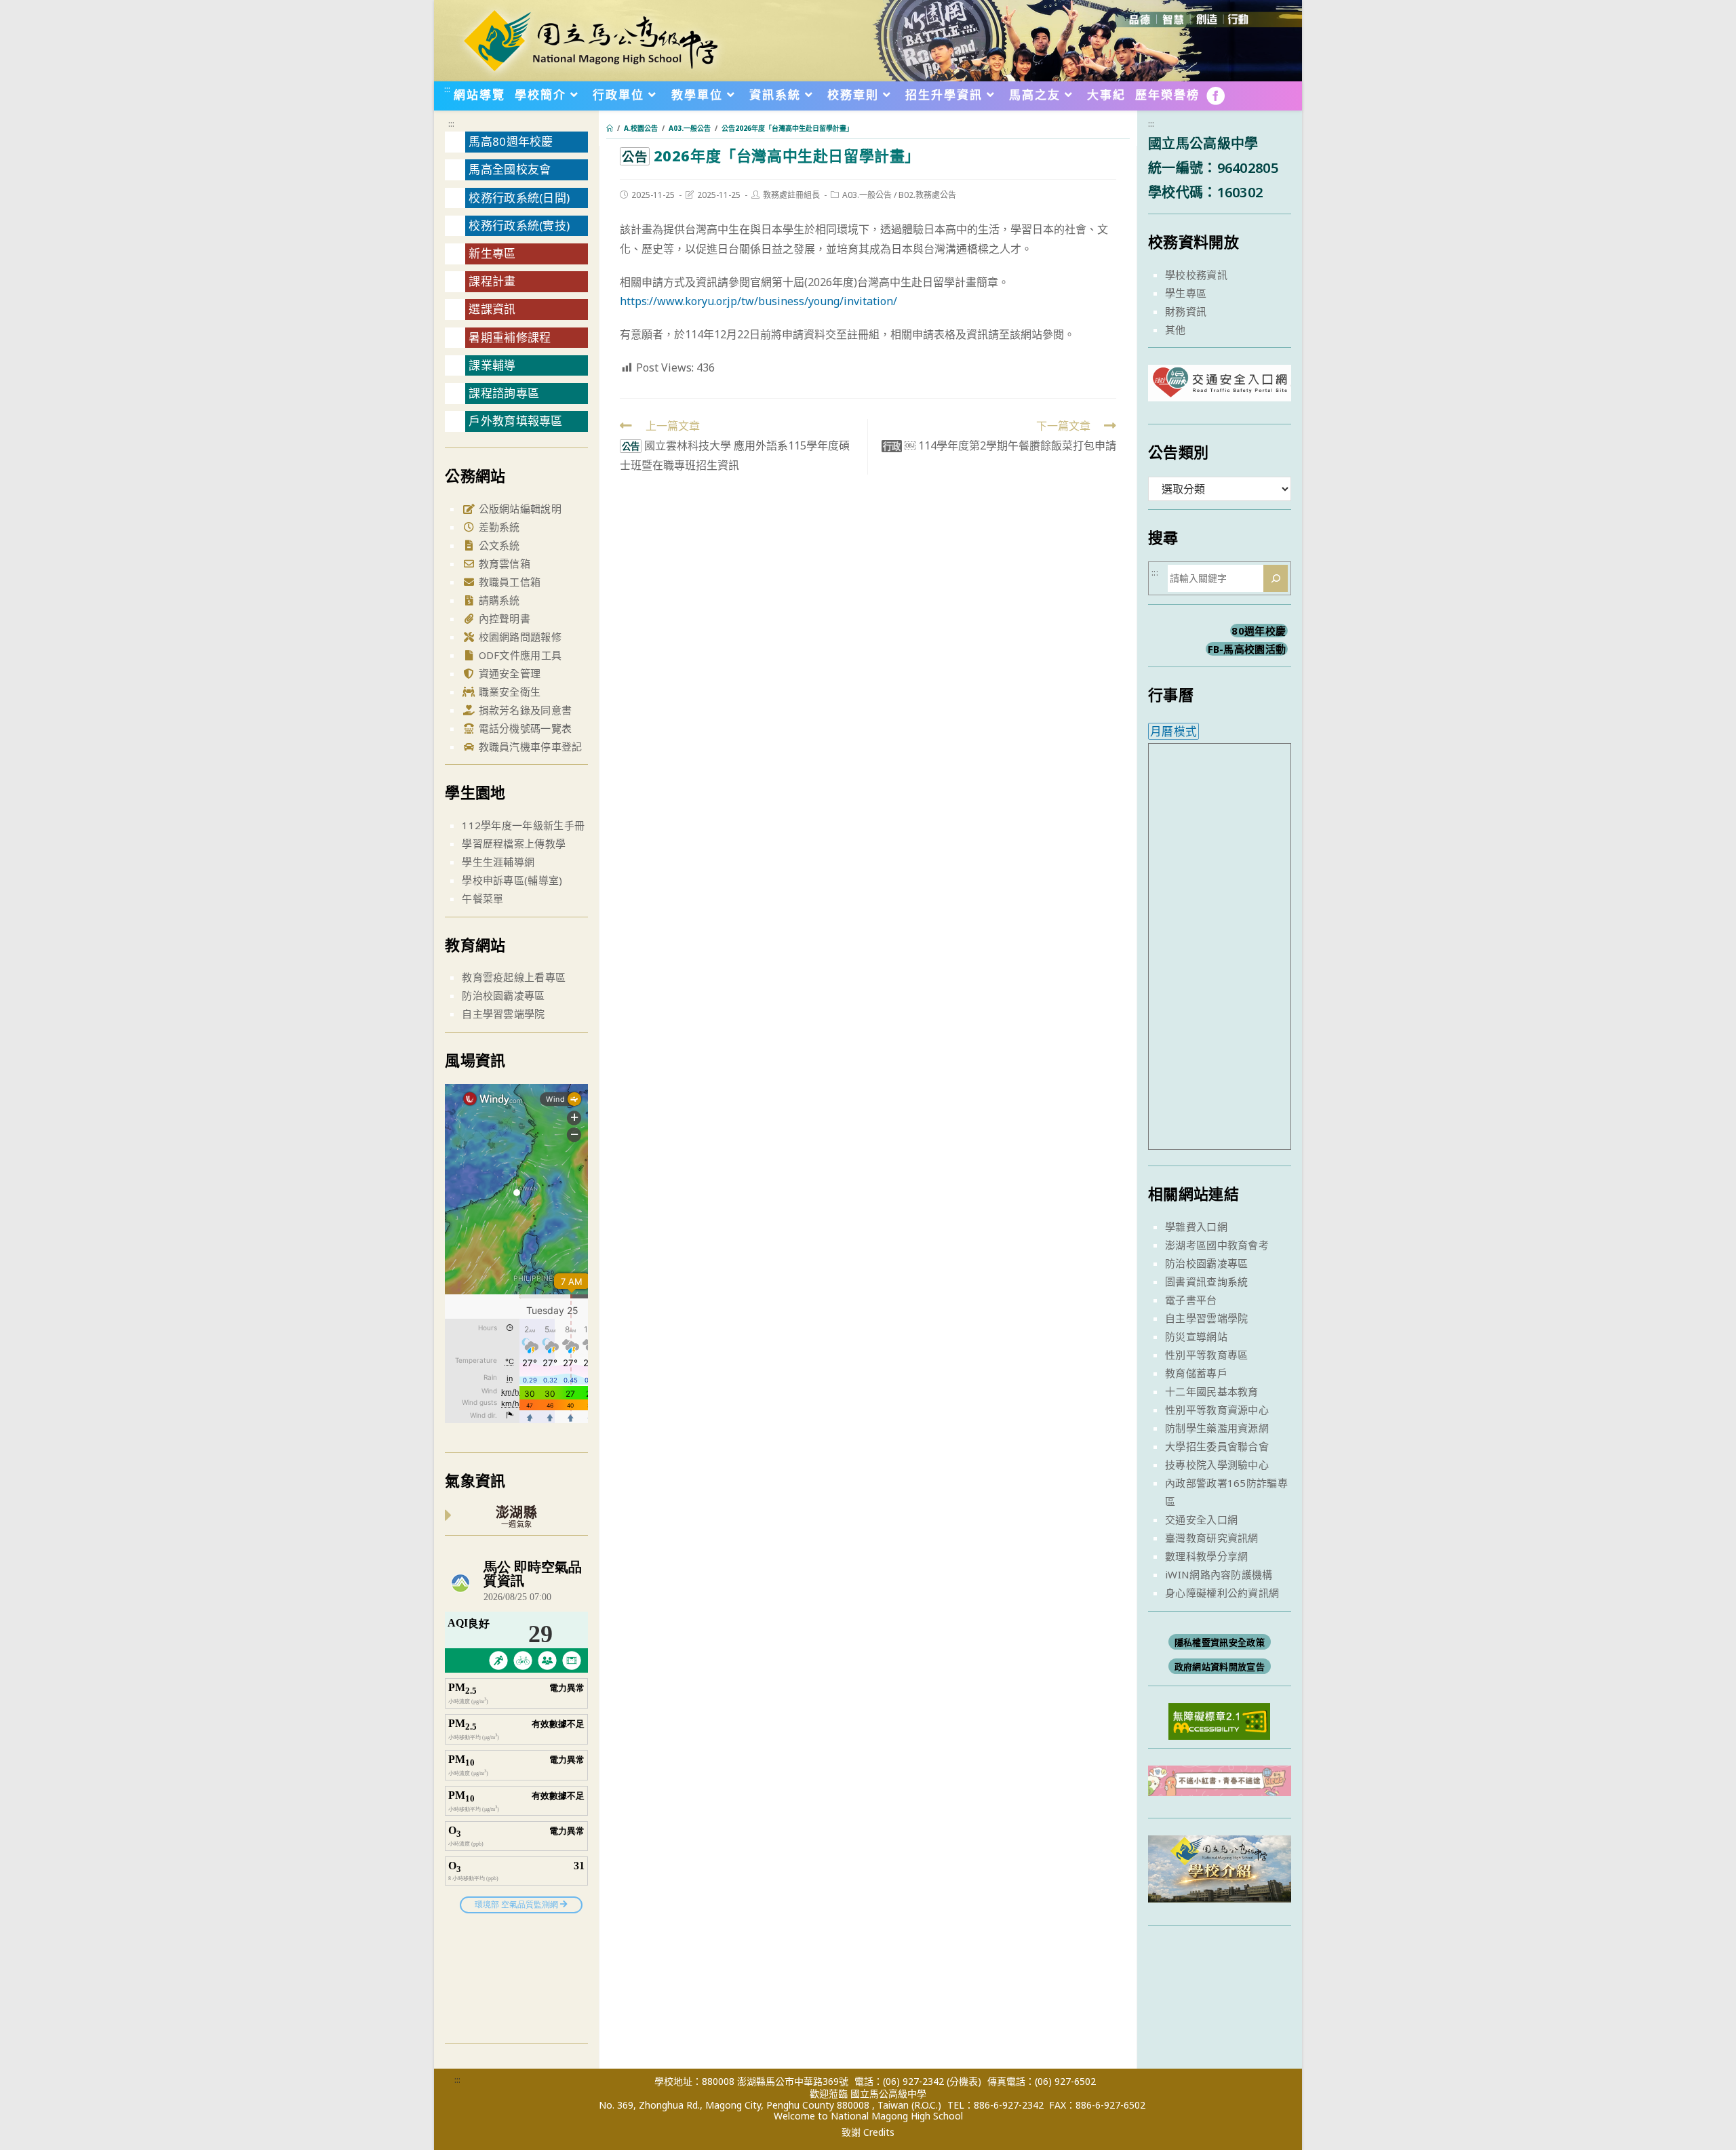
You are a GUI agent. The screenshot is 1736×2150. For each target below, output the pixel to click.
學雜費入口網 (1196, 1227)
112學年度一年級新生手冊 (523, 825)
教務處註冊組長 (791, 195)
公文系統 (498, 545)
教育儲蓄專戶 (1196, 1373)
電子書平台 (1191, 1300)
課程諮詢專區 (504, 393)
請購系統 (498, 600)
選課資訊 (492, 309)
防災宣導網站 (1196, 1336)
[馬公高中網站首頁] (590, 39)
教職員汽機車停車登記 (529, 746)
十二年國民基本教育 (1212, 1391)
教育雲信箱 (503, 563)
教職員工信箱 (508, 582)
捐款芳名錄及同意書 (524, 710)
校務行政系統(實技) (519, 225)
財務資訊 (1186, 311)
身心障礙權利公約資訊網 (1222, 1593)
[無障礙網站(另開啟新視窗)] (1219, 1720)
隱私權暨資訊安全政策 (1220, 1642)
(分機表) (964, 2081)
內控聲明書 (503, 618)
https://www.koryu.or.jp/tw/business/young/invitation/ (758, 301)
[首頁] (610, 128)
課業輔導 (492, 365)
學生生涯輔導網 (498, 862)
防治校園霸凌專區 (503, 995)
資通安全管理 (508, 673)
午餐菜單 (482, 898)
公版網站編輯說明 (518, 509)
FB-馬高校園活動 (1247, 649)
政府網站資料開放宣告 (1220, 1667)
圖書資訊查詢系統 (1206, 1281)
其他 (1176, 330)
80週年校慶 (1259, 631)
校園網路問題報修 (518, 637)
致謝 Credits (868, 2132)
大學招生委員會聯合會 (1217, 1446)
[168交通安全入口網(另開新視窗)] (1220, 389)
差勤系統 (498, 527)
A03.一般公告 (867, 195)
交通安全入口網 (1201, 1519)
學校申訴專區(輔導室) (512, 880)
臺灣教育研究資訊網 (1212, 1538)
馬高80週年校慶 (511, 141)
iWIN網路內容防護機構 (1219, 1574)
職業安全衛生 (508, 692)
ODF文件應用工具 (518, 655)
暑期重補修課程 (510, 337)
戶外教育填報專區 (515, 421)
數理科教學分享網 (1206, 1556)
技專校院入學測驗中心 (1217, 1465)
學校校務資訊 (1196, 275)
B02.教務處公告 (927, 195)
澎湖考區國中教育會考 (1217, 1245)
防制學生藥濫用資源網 (1217, 1428)
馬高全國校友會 (510, 169)
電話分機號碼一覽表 (524, 728)
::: (447, 89)
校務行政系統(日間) (519, 198)
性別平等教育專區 (1206, 1355)
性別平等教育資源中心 (1217, 1410)
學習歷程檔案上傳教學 (514, 843)
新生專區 (492, 253)
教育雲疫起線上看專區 (514, 977)
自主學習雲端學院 (503, 1014)
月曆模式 (1173, 731)
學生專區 (1186, 293)
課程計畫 (492, 281)
